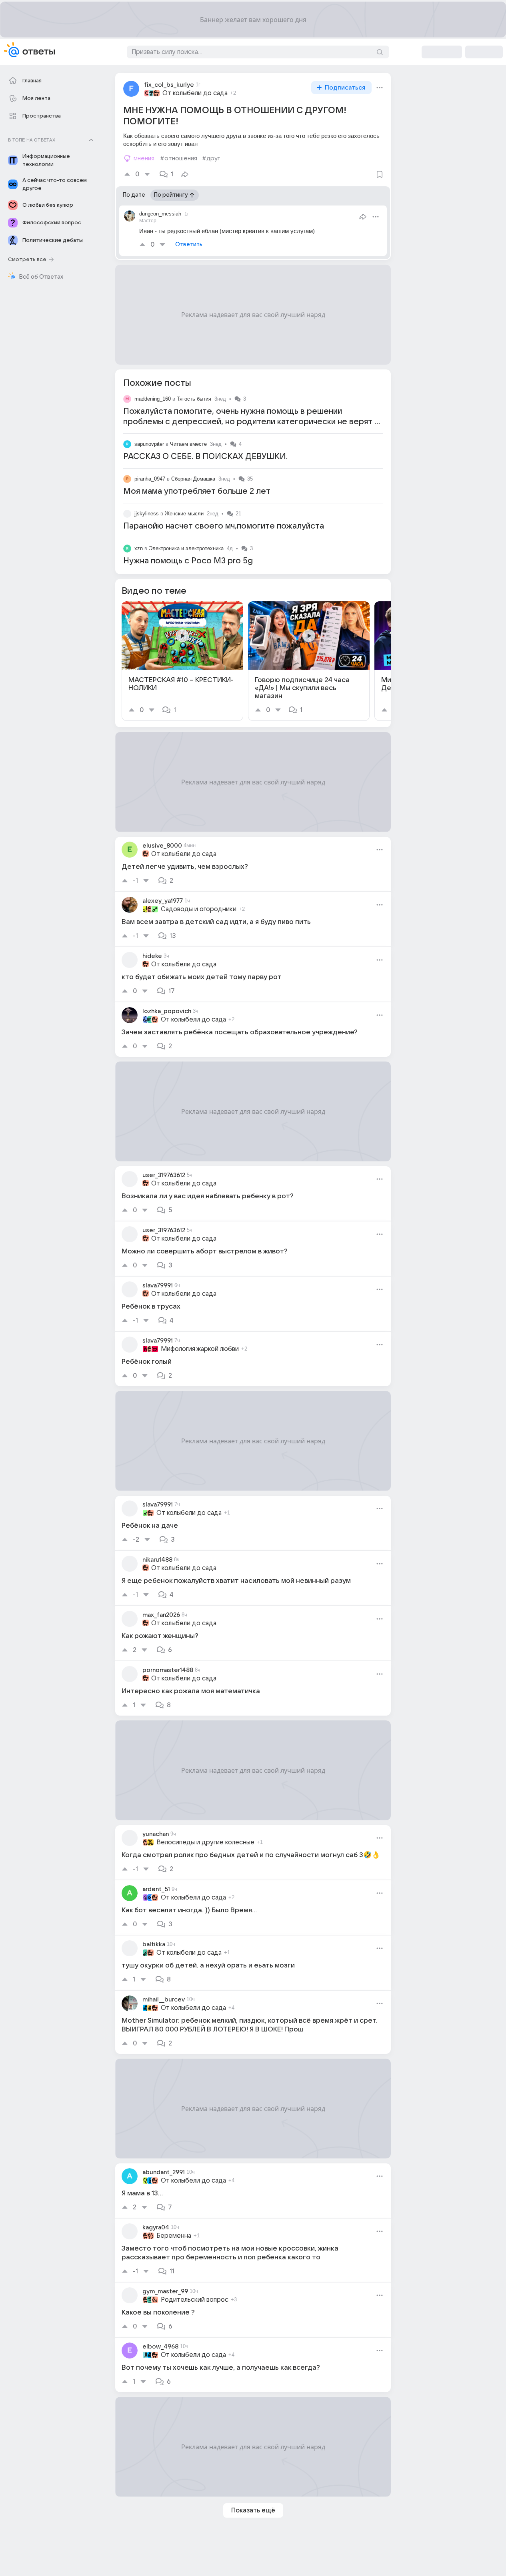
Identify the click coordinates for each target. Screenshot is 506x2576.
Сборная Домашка (193, 479)
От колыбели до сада (195, 93)
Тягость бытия (194, 399)
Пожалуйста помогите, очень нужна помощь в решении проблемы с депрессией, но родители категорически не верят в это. (251, 422)
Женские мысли (184, 514)
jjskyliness (147, 514)
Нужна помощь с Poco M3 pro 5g (188, 561)
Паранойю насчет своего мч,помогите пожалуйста (224, 526)
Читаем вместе (188, 444)
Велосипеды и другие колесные (205, 1842)
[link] (182, 661)
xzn (139, 548)
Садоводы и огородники (199, 909)
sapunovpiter (149, 444)
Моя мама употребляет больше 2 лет (197, 491)
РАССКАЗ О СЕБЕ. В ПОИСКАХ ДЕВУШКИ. (205, 457)
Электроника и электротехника (186, 548)
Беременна (174, 2236)
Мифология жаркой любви (200, 1349)
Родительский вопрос (195, 2300)
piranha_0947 (150, 479)
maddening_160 (153, 399)
